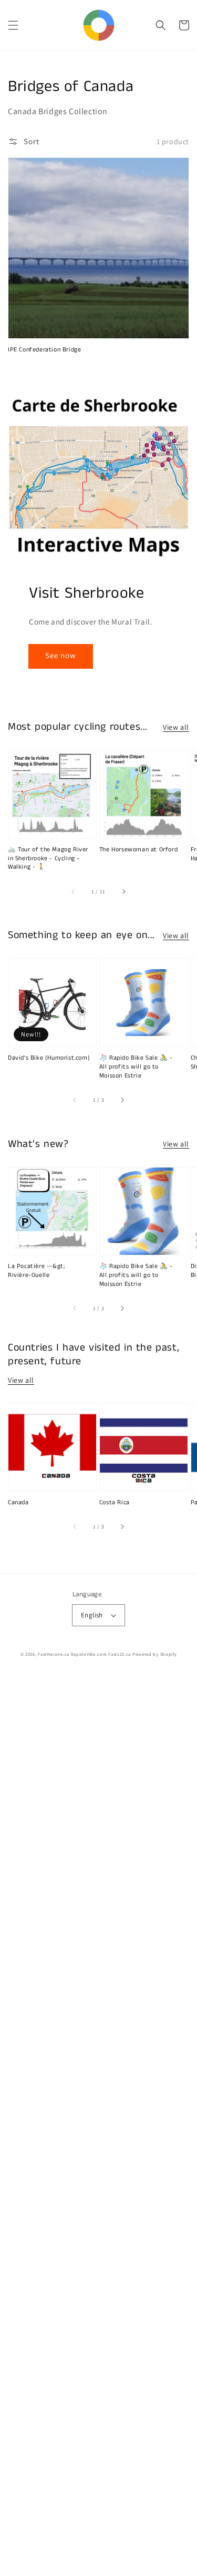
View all (176, 727)
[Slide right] (123, 891)
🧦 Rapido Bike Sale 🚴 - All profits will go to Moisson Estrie (136, 1067)
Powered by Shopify (155, 1654)
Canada (18, 1503)
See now (61, 655)
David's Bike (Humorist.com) (49, 1058)
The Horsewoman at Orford (138, 850)
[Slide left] (74, 891)
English (92, 1615)
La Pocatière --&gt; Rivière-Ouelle (36, 1271)
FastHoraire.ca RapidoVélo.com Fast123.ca (84, 1654)
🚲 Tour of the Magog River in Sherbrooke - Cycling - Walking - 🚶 (48, 859)
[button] (13, 25)
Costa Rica (115, 1503)
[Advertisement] (98, 2125)
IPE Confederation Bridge (44, 350)
